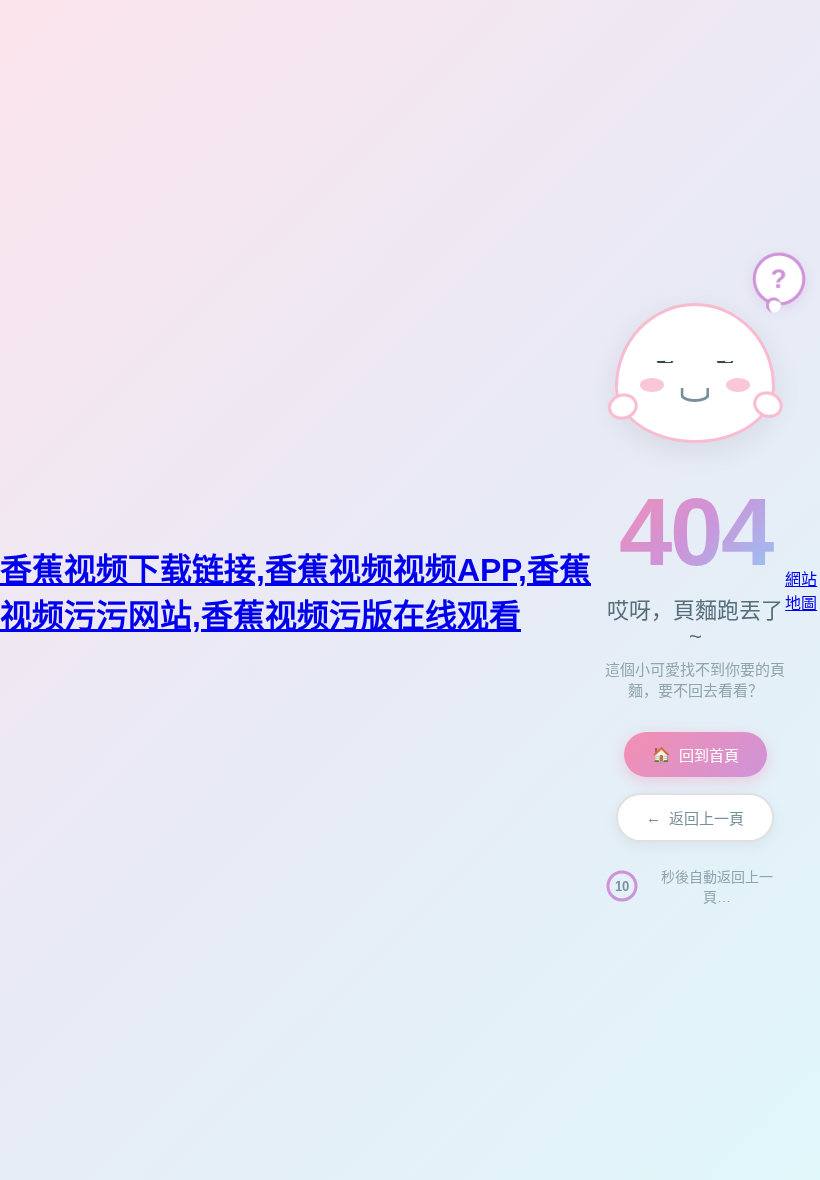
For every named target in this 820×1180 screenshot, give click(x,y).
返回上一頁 (695, 818)
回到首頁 (695, 755)
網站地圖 (801, 591)
